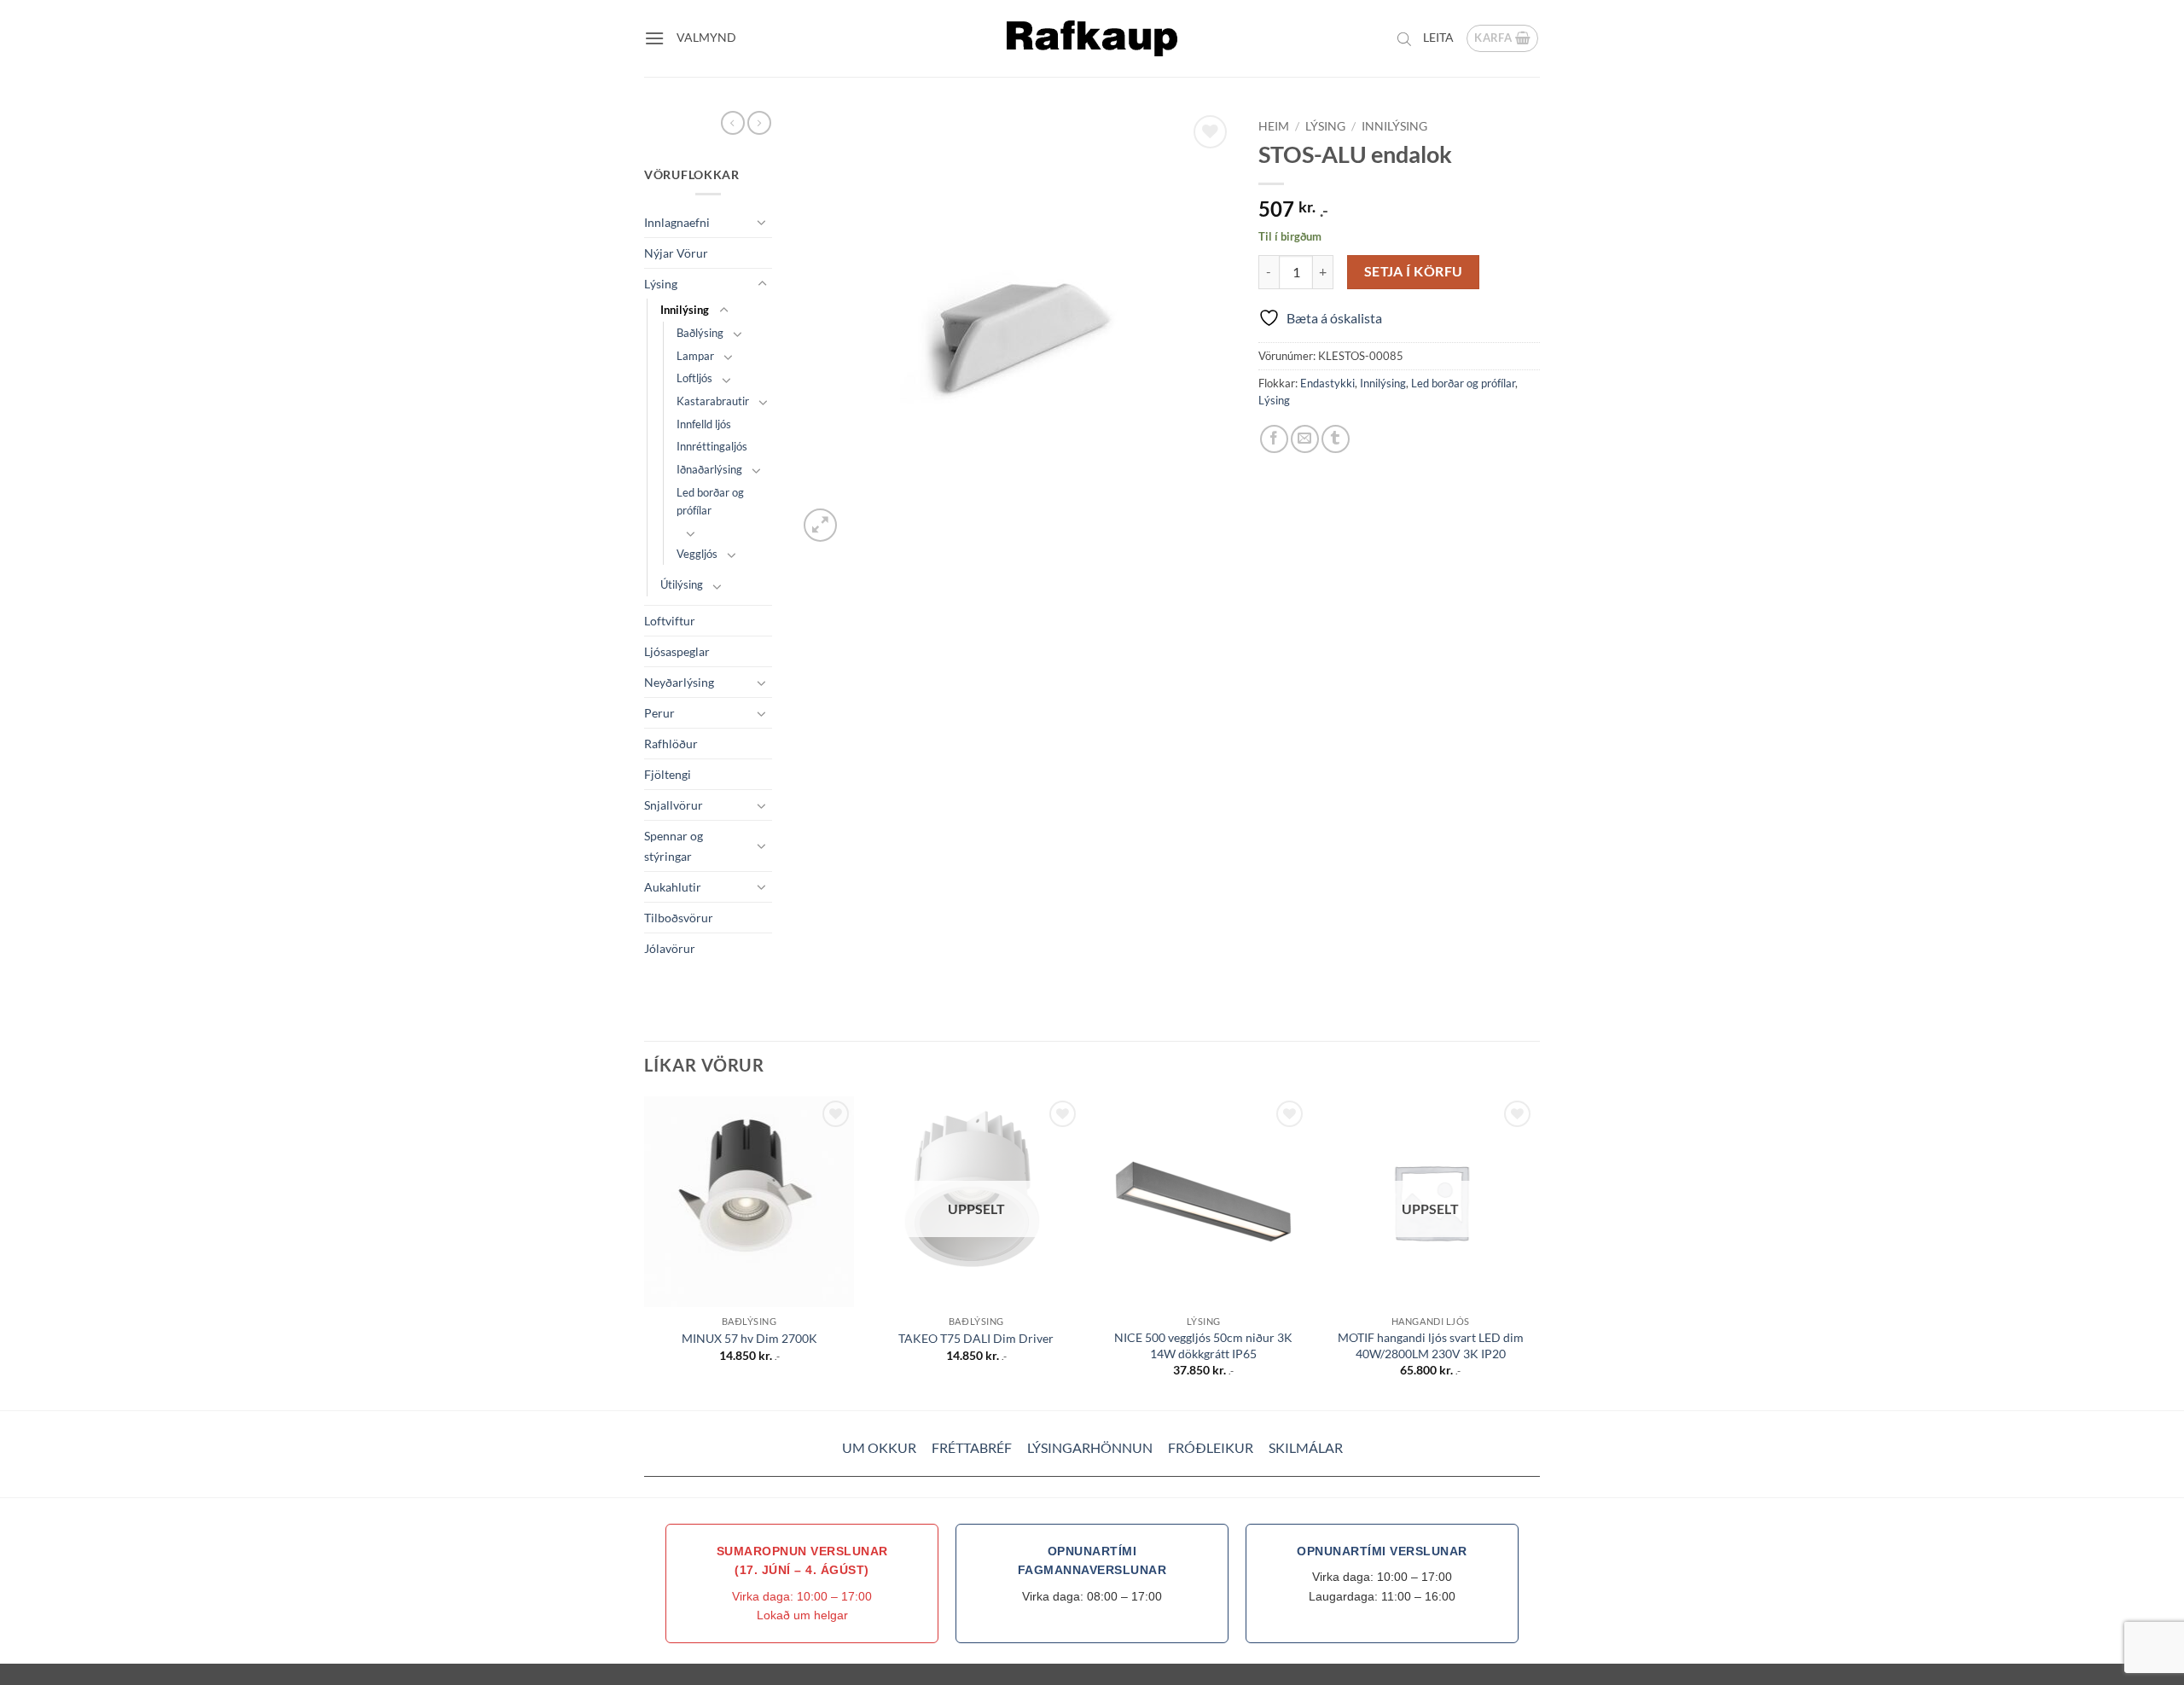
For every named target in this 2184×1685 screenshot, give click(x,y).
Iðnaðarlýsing (709, 469)
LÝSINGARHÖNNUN (1090, 1447)
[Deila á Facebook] (1274, 439)
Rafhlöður (671, 744)
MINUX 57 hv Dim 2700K (749, 1338)
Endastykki (1327, 383)
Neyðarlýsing (679, 682)
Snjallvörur (674, 805)
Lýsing (661, 284)
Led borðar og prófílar (710, 501)
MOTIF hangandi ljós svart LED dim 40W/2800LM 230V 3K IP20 (1431, 1345)
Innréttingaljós (712, 446)
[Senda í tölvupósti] (1305, 439)
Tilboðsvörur (679, 918)
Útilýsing (682, 584)
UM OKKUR (879, 1447)
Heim (1274, 126)
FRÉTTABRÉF (972, 1447)
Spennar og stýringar (674, 845)
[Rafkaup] (1092, 38)
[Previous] (645, 1252)
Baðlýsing (700, 333)
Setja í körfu (1414, 271)
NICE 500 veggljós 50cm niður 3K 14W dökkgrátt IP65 (1203, 1345)
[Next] (1535, 1252)
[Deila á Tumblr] (1336, 439)
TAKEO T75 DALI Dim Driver (976, 1338)
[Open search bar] (1404, 38)
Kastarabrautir (713, 401)
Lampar (695, 356)
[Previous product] (759, 123)
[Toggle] (762, 222)
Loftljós (694, 378)
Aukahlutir (673, 887)
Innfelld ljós (704, 424)
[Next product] (733, 123)
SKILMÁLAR (1306, 1447)
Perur (659, 713)
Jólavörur (670, 948)
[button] (654, 38)
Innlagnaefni (677, 222)
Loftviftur (670, 621)
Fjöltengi (668, 774)
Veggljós (697, 554)
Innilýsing (685, 310)
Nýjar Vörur (676, 253)
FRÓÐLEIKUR (1211, 1447)
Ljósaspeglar (677, 651)
